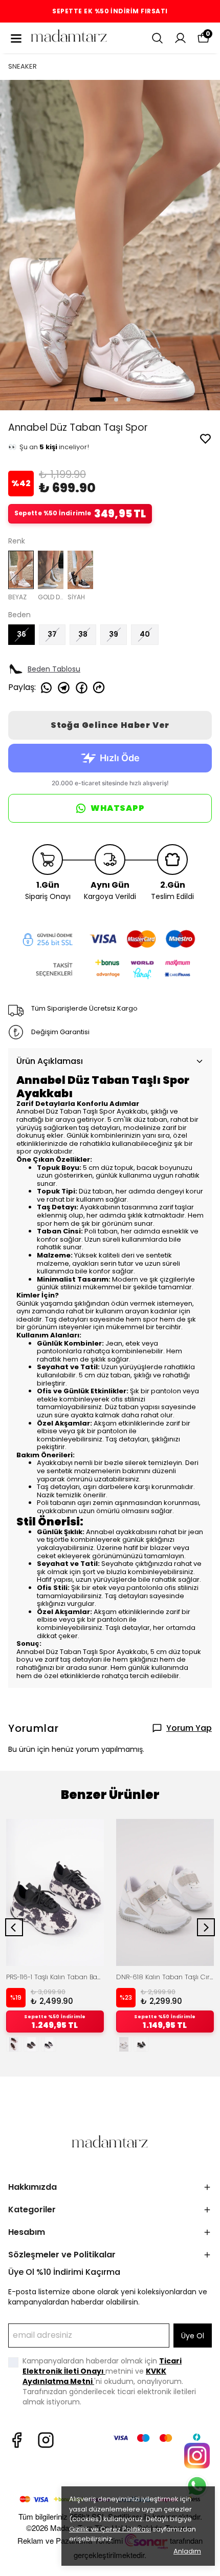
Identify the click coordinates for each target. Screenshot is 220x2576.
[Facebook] (17, 2440)
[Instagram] (46, 2440)
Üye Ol (193, 2336)
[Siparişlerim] (180, 38)
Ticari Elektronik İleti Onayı (102, 2366)
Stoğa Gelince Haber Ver (110, 725)
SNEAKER (23, 66)
